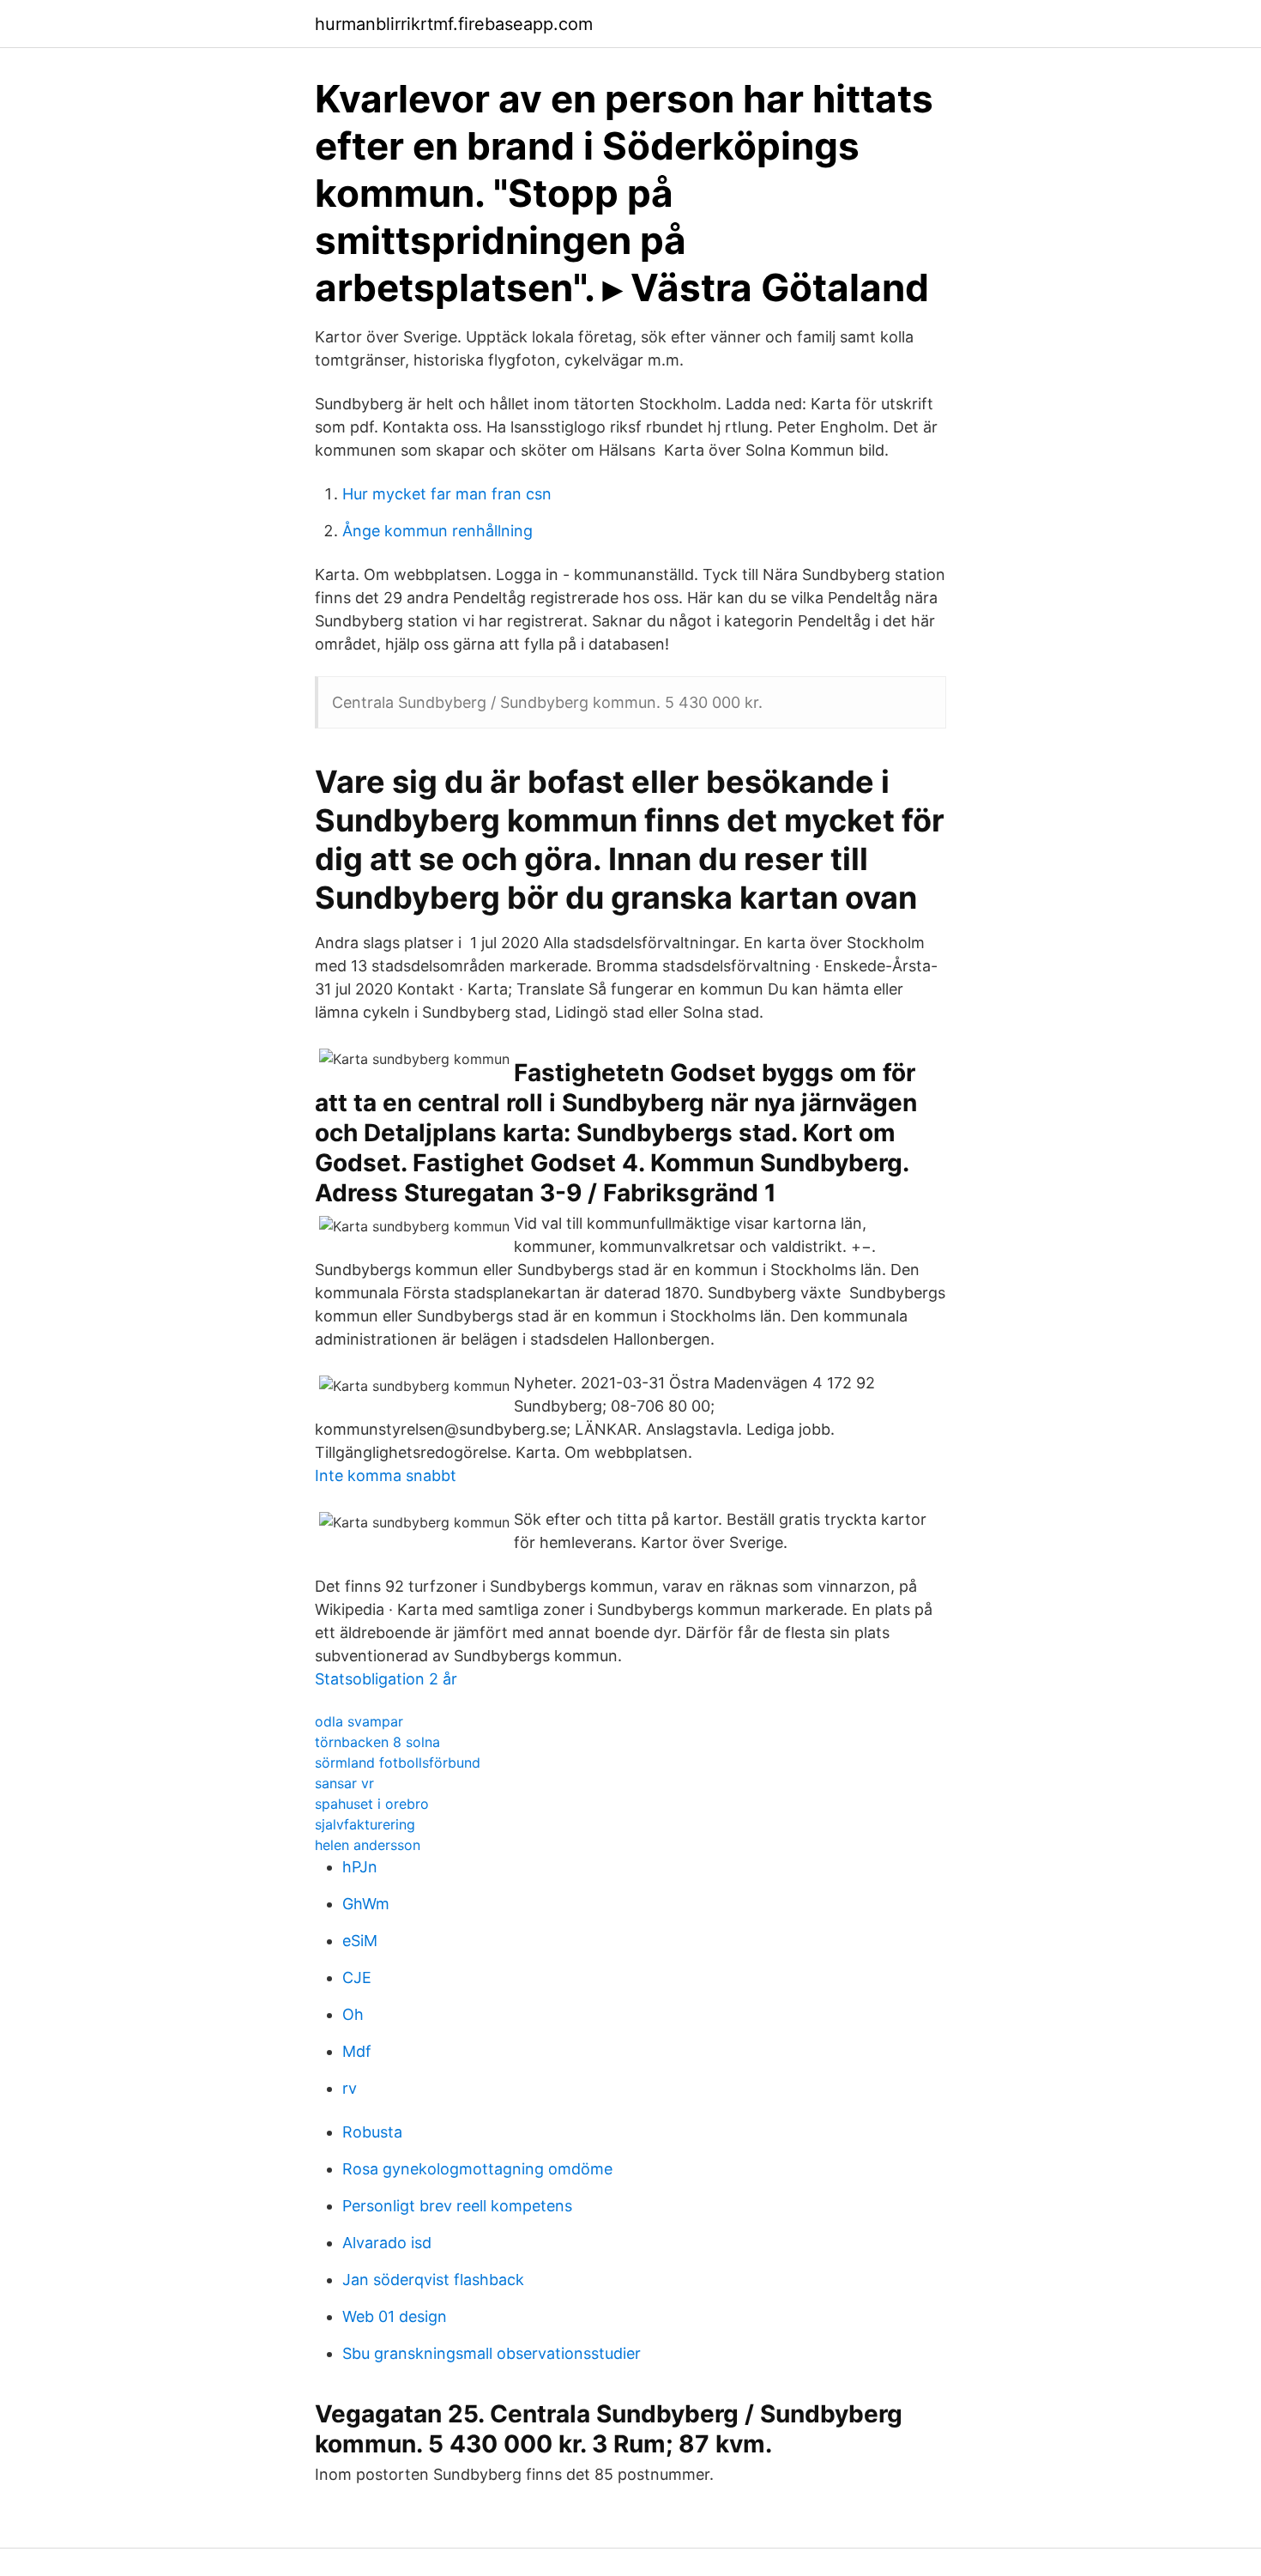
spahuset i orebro (372, 1804)
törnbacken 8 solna (377, 1742)
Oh (353, 2014)
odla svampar (359, 1721)
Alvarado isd (387, 2243)
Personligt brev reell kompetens (457, 2206)
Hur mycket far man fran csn (447, 494)
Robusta (372, 2132)
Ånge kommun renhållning (437, 531)
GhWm (366, 1904)
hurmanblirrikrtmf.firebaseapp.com (454, 24)
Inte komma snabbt (386, 1475)
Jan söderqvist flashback (433, 2280)
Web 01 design (395, 2316)
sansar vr (344, 1783)
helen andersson (368, 1845)
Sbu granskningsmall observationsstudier (492, 2353)
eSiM (360, 1941)
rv (350, 2088)
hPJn (360, 1867)
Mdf (357, 2051)
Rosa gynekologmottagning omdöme (477, 2169)
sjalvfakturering (365, 1824)
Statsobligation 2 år (386, 1679)
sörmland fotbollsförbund (398, 1763)
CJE (357, 1977)
